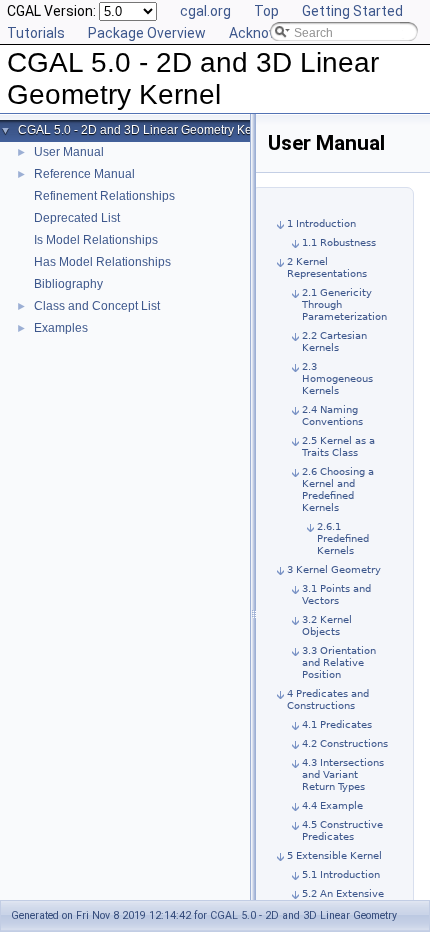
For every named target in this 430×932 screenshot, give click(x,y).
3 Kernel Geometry (334, 569)
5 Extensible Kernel (334, 855)
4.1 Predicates (337, 724)
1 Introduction (321, 223)
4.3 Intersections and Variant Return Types (343, 774)
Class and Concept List (97, 306)
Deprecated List (77, 218)
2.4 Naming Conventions (332, 415)
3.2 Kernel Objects (327, 625)
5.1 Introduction (341, 874)
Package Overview (147, 33)
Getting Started (352, 11)
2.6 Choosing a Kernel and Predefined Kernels (338, 489)
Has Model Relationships (102, 262)
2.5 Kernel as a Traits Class (338, 446)
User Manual (69, 152)
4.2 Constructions (345, 743)
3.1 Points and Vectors (336, 594)
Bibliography (68, 284)
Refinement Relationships (104, 196)
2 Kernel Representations (327, 267)
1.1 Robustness (339, 242)
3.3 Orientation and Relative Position (339, 662)
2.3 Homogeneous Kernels (337, 378)
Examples (61, 328)
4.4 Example (332, 805)
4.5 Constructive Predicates (342, 830)
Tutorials (36, 33)
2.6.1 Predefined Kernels (343, 538)
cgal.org (205, 11)
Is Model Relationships (96, 240)
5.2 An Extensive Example (343, 899)
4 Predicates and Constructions (328, 699)
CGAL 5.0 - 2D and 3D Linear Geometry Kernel (145, 130)
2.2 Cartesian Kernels (334, 341)
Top (266, 11)
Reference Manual (84, 174)
